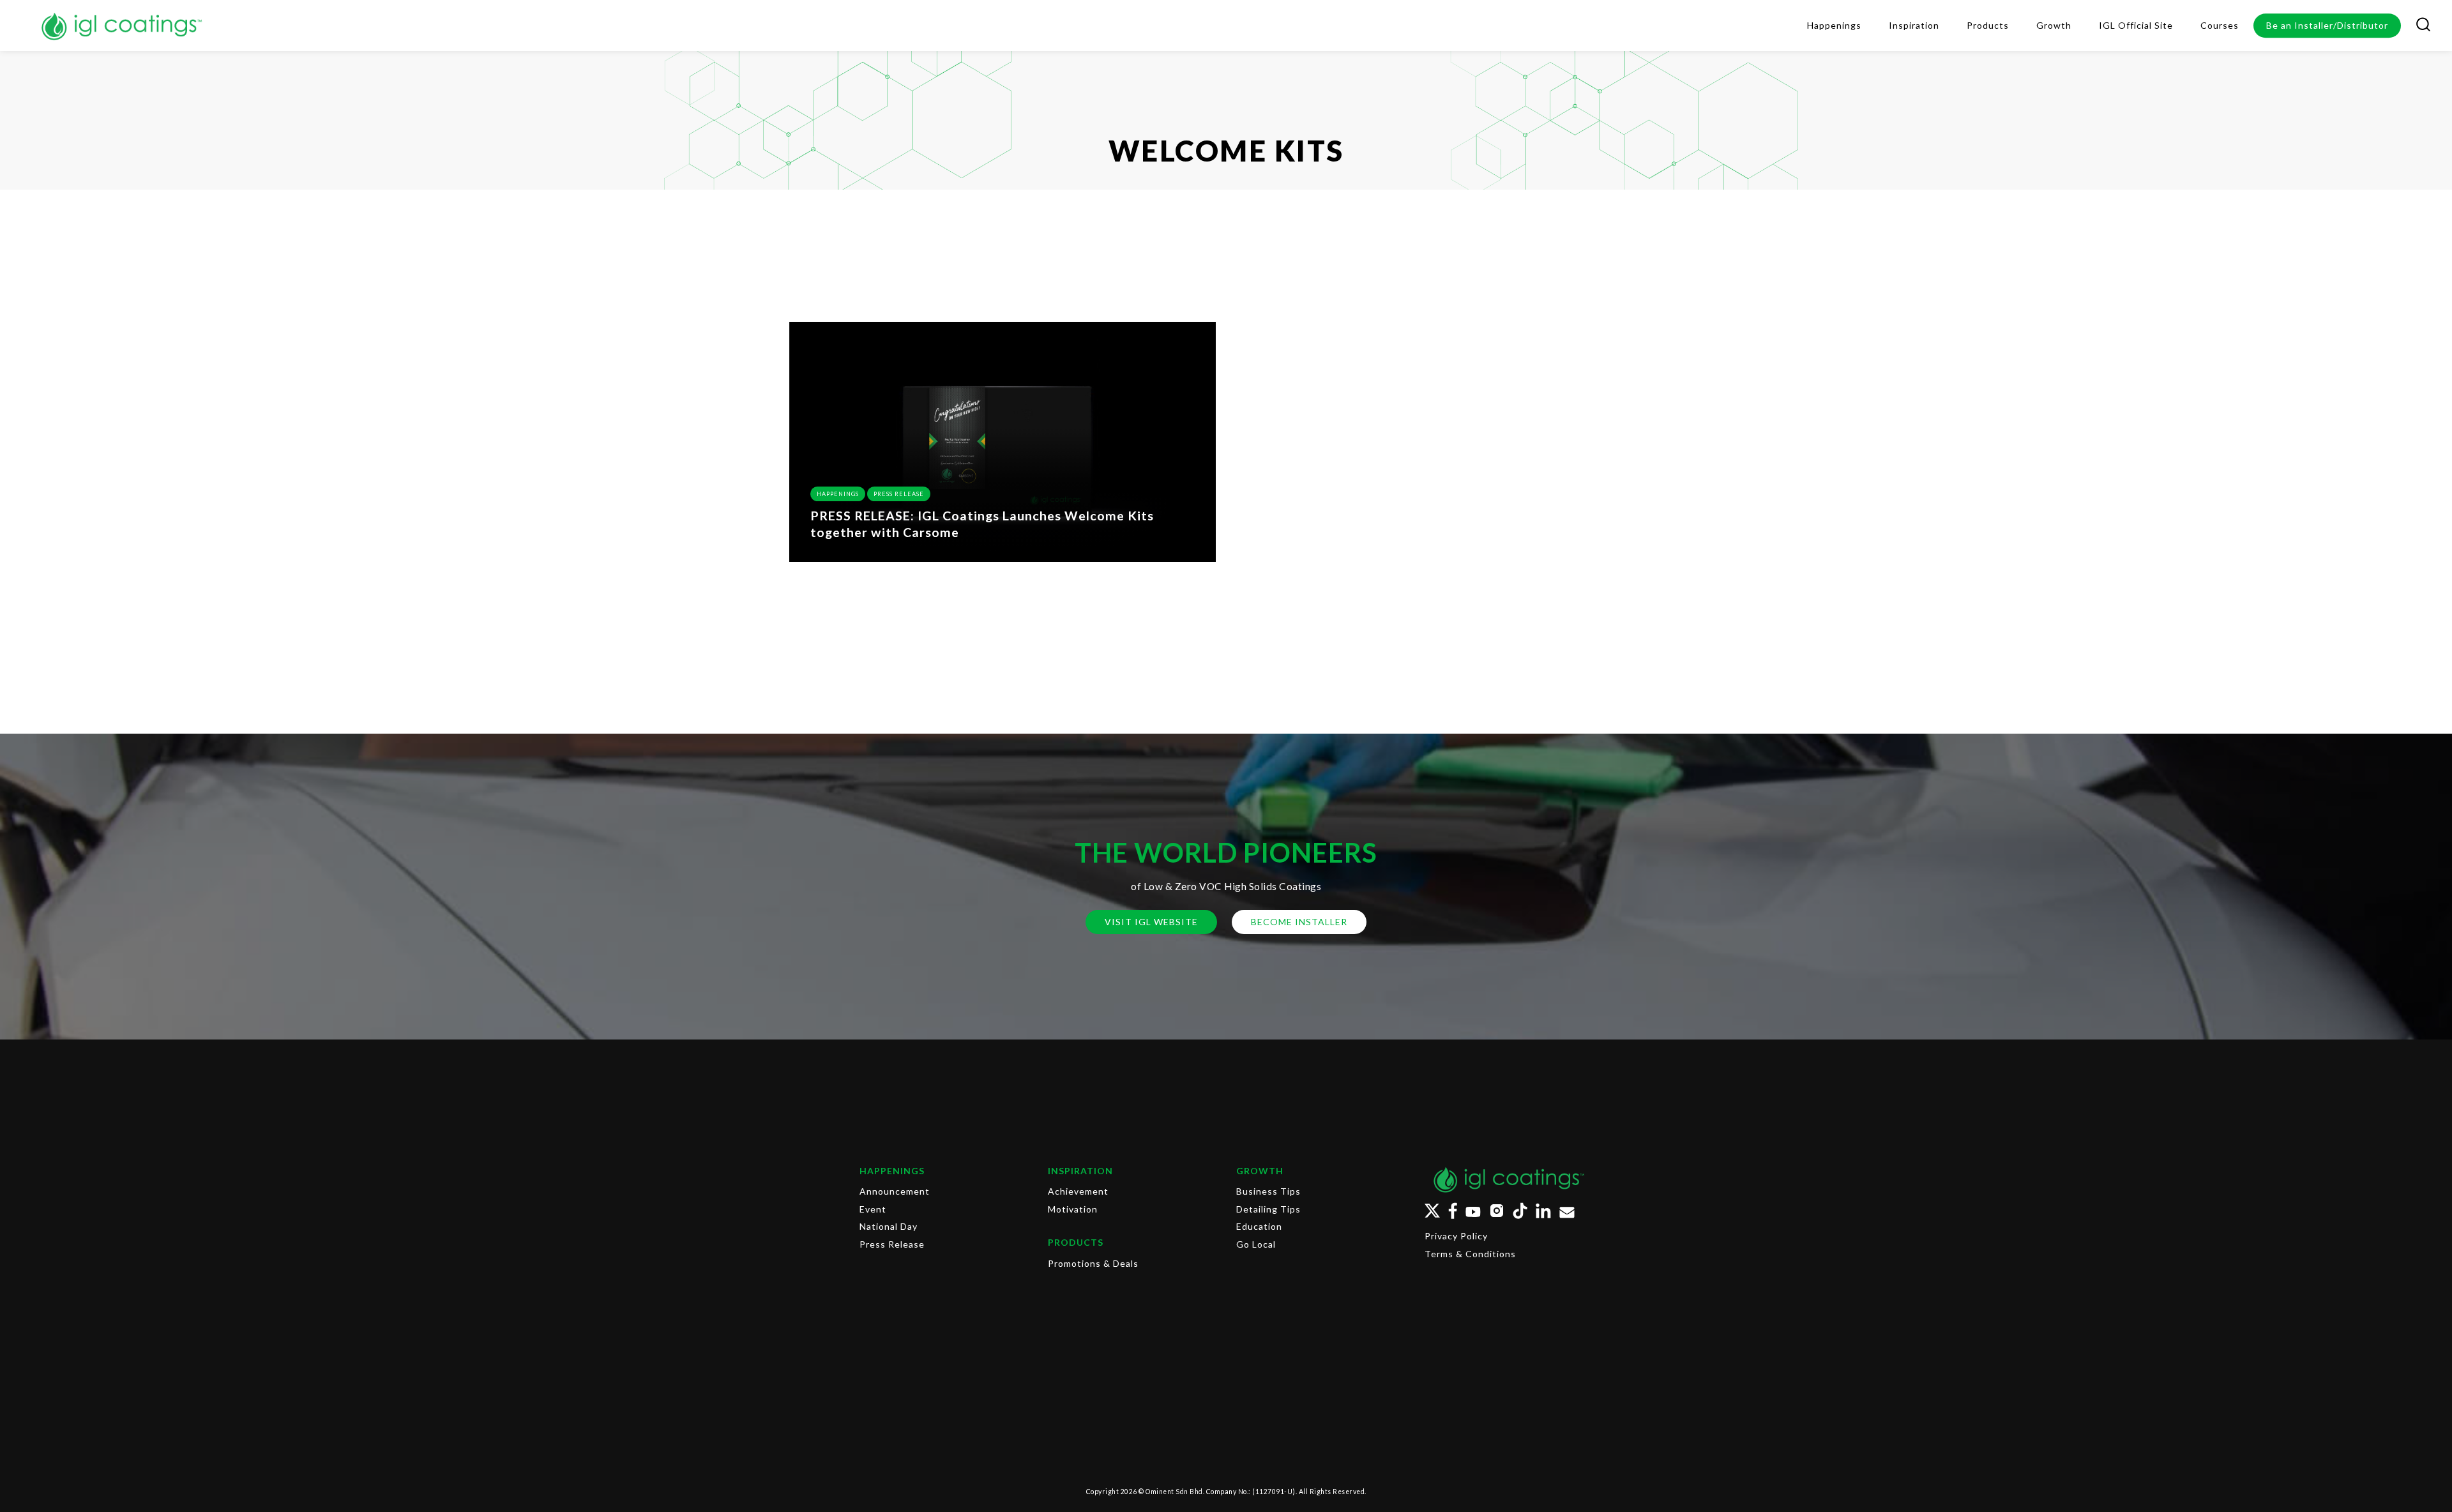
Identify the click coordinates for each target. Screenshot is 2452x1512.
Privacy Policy (1456, 1236)
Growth (1260, 1171)
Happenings (838, 494)
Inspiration (1080, 1171)
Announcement (895, 1191)
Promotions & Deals (1093, 1263)
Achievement (1078, 1191)
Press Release (899, 494)
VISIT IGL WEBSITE (1151, 922)
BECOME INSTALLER (1299, 922)
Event (873, 1209)
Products (1076, 1242)
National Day (889, 1226)
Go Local (1256, 1244)
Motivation (1073, 1209)
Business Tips (1268, 1191)
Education (1259, 1226)
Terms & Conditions (1470, 1254)
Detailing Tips (1268, 1209)
